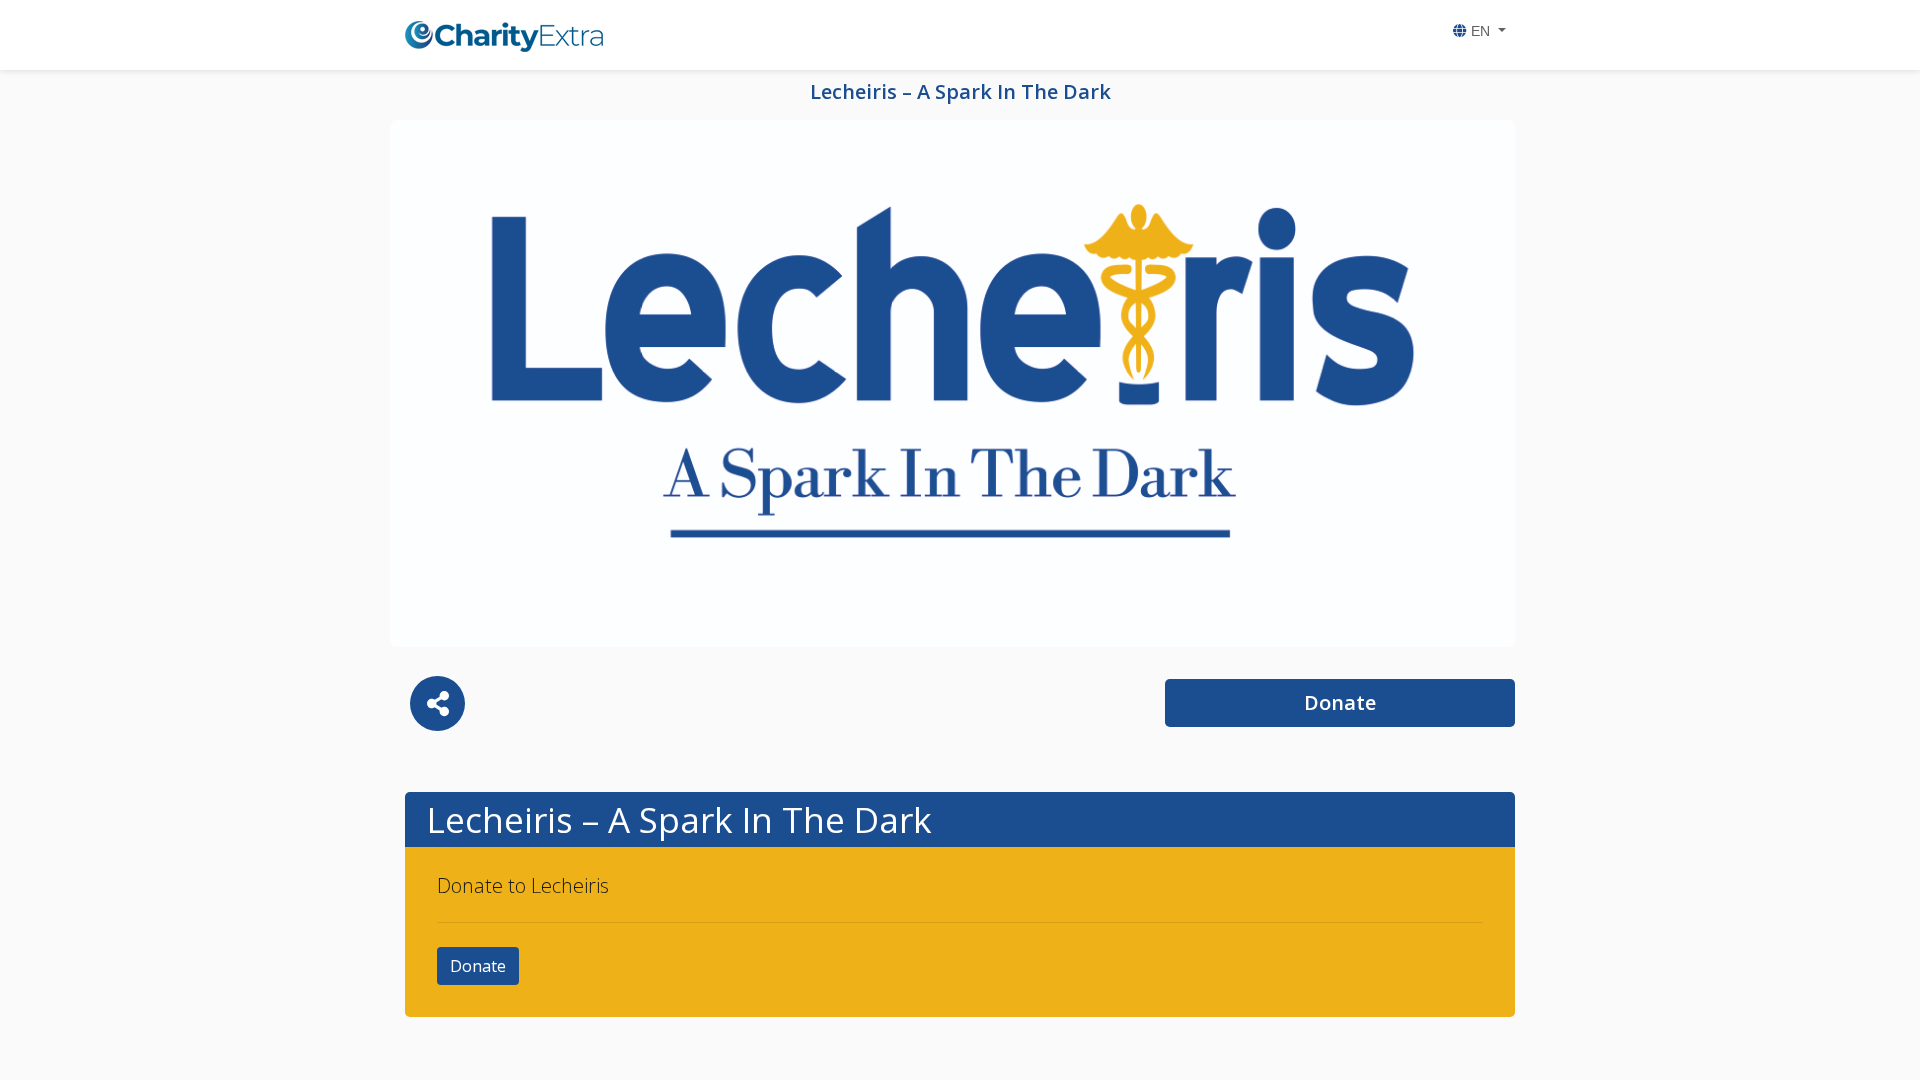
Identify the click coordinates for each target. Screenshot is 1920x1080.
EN (1480, 31)
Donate (1340, 702)
